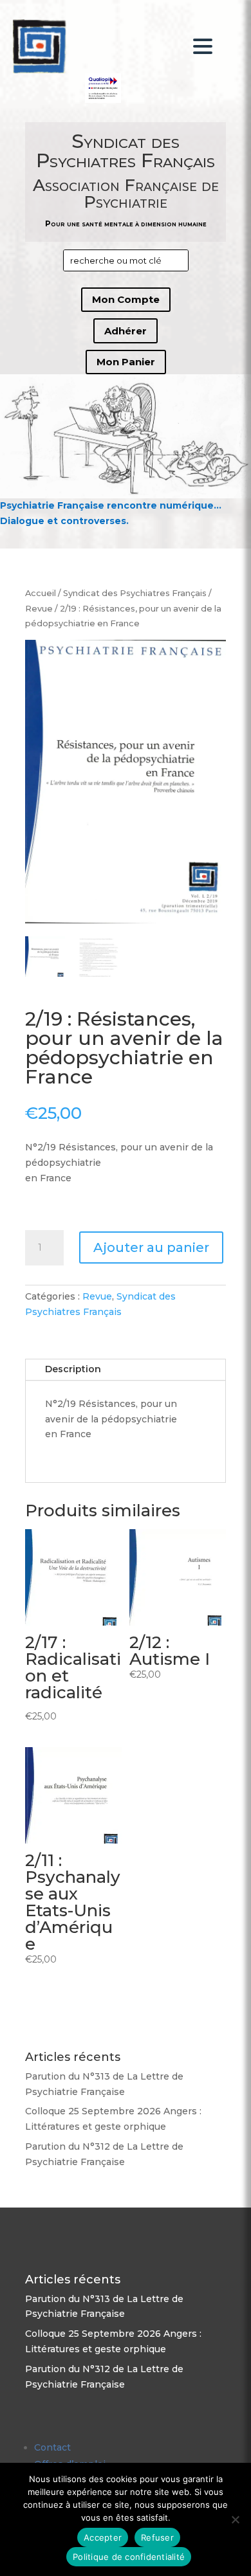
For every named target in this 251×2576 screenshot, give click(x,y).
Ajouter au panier (151, 1247)
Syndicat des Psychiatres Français (135, 593)
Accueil (41, 593)
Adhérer (126, 331)
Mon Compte (126, 299)
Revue (39, 609)
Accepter (103, 2537)
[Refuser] (235, 2519)
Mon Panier (126, 362)
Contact (52, 2447)
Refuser (157, 2537)
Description (73, 1369)
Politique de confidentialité (129, 2557)
